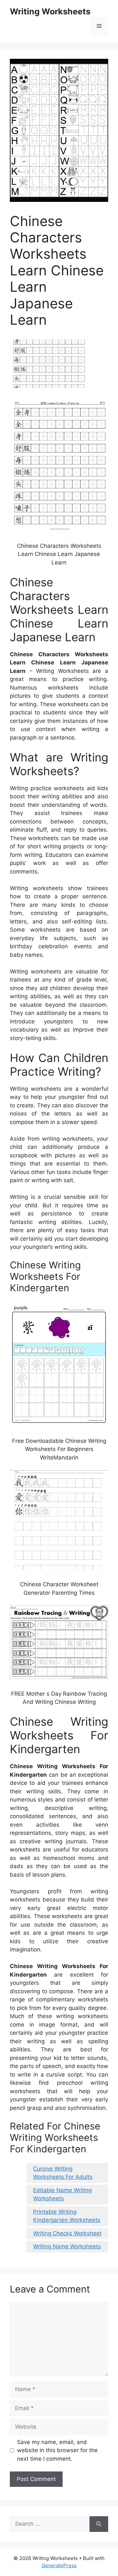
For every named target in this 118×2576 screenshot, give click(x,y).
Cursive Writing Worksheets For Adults (63, 2173)
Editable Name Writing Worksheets (62, 2194)
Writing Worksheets (50, 11)
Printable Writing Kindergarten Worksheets (67, 2216)
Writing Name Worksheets (67, 2246)
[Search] (99, 2524)
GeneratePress (59, 2565)
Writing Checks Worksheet (67, 2233)
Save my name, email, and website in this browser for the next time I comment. (57, 2450)
